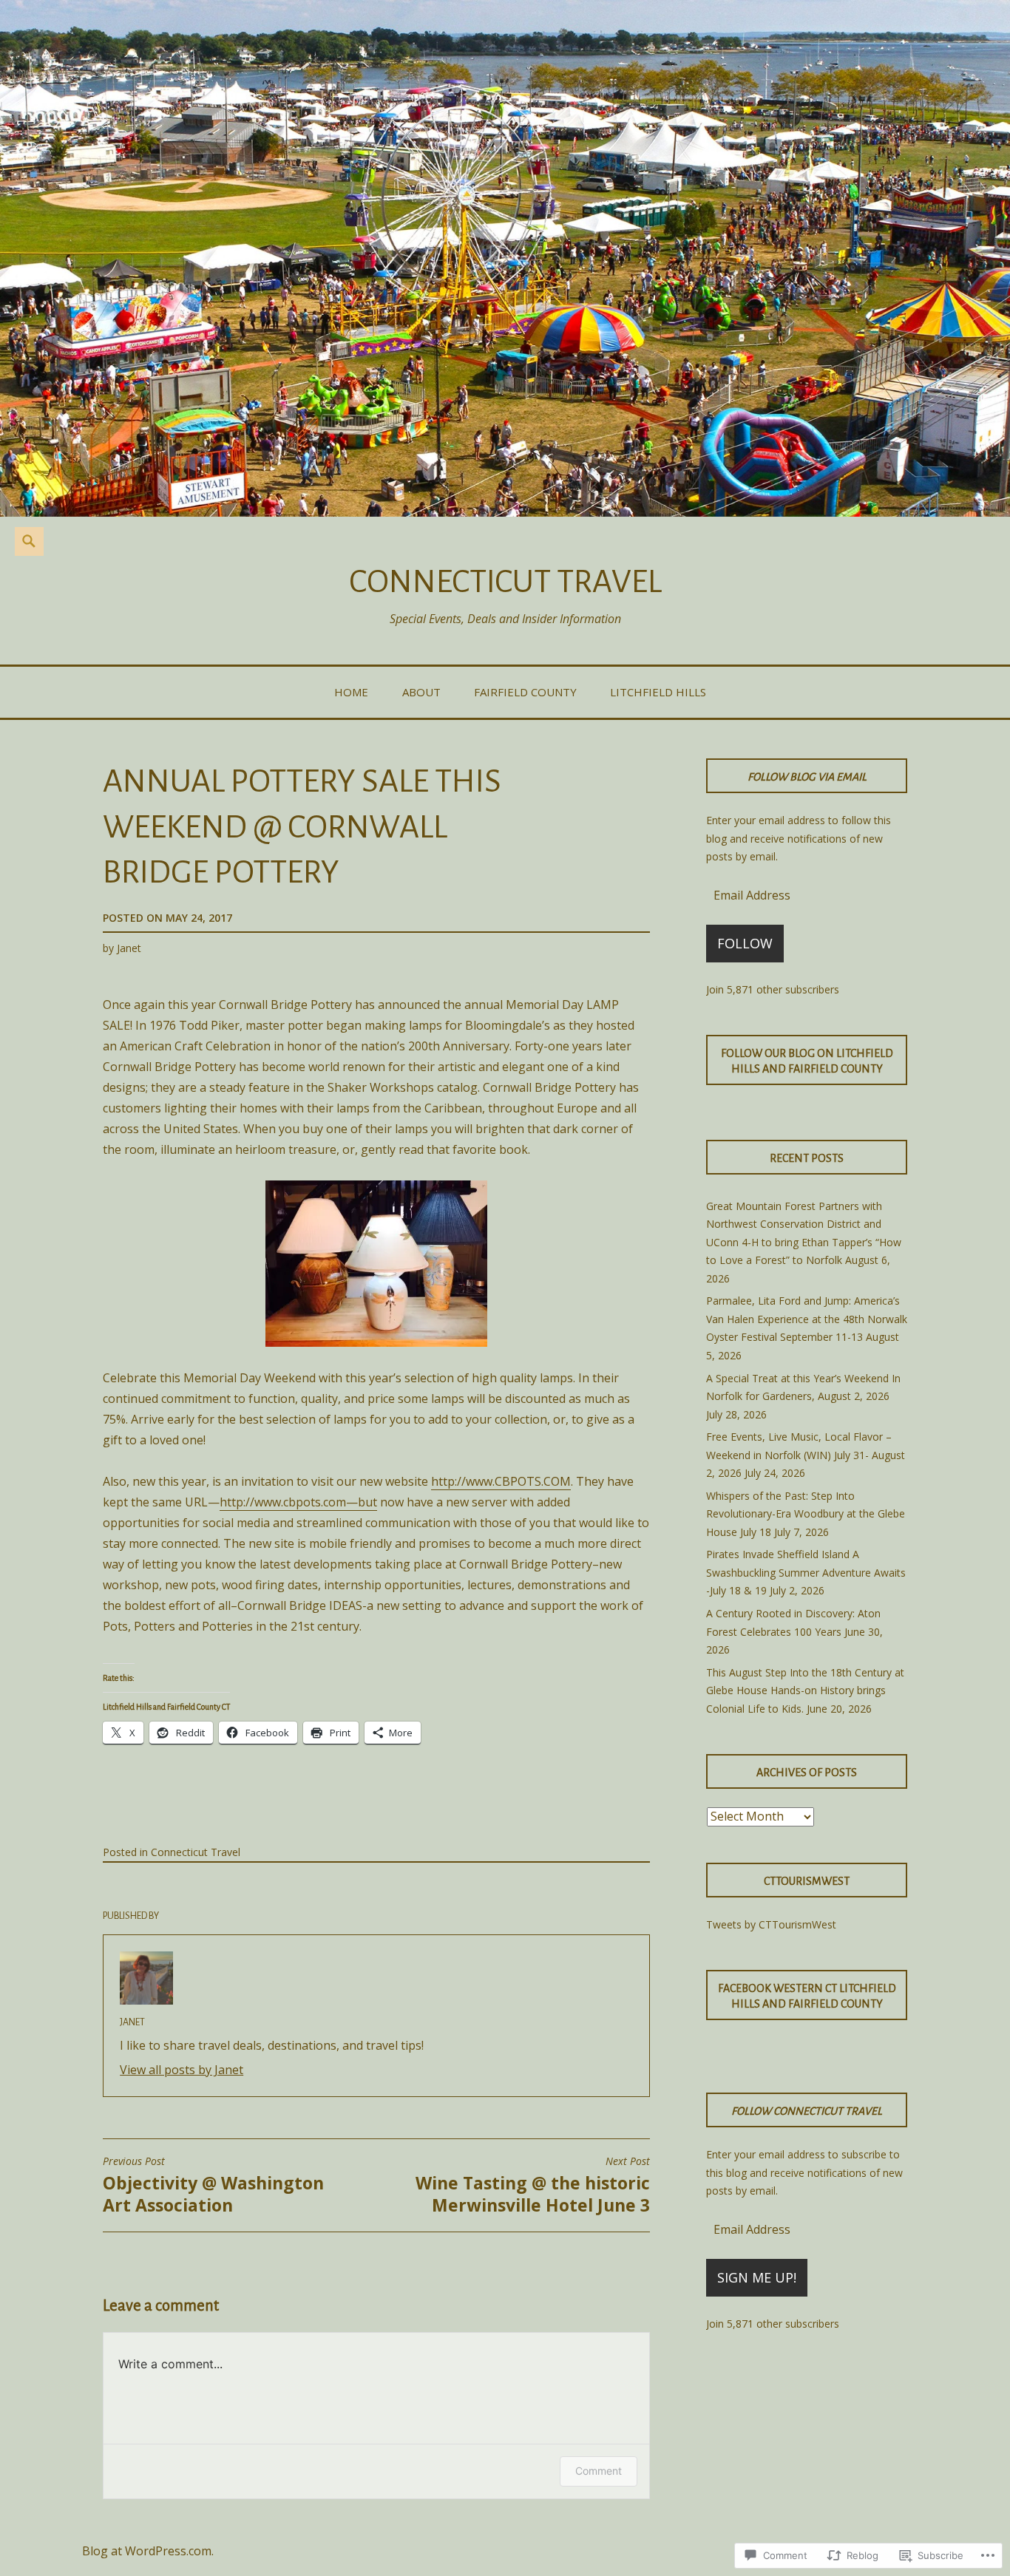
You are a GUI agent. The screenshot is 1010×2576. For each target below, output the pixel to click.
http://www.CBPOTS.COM (501, 1481)
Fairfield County (525, 692)
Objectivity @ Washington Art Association (213, 2186)
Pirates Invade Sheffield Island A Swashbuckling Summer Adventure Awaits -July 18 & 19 (806, 1572)
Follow (745, 943)
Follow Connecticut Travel (807, 2111)
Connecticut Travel (505, 581)
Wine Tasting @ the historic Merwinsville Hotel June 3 (533, 2186)
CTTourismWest (807, 1881)
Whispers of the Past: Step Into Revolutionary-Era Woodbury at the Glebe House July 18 (806, 1514)
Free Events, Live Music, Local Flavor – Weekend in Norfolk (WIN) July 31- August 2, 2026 (806, 1455)
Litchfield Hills (658, 692)
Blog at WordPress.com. (148, 2551)
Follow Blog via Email (807, 777)
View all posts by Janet (182, 2070)
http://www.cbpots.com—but (298, 1502)
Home (351, 692)
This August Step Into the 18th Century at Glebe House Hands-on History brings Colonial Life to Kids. (805, 1690)
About (421, 692)
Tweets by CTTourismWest (771, 1924)
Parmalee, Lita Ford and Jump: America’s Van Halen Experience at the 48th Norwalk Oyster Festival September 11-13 (807, 1319)
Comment (599, 2471)
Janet (129, 948)
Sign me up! (757, 2277)
